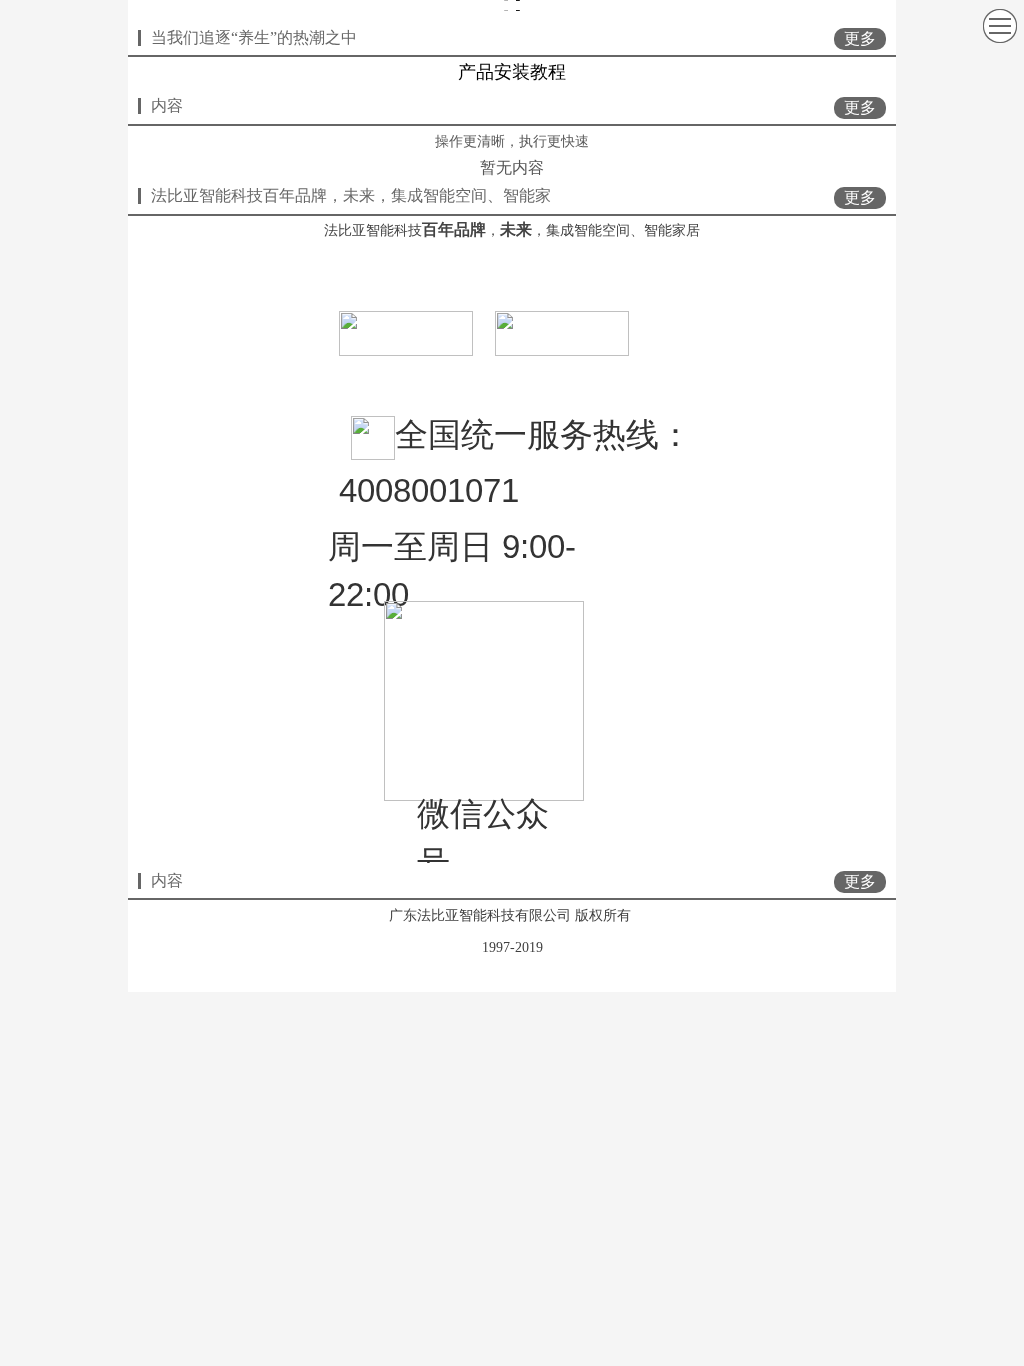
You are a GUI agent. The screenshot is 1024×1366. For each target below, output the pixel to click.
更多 (860, 38)
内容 (167, 105)
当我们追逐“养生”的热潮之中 (254, 37)
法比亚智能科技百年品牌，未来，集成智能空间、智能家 (351, 195)
